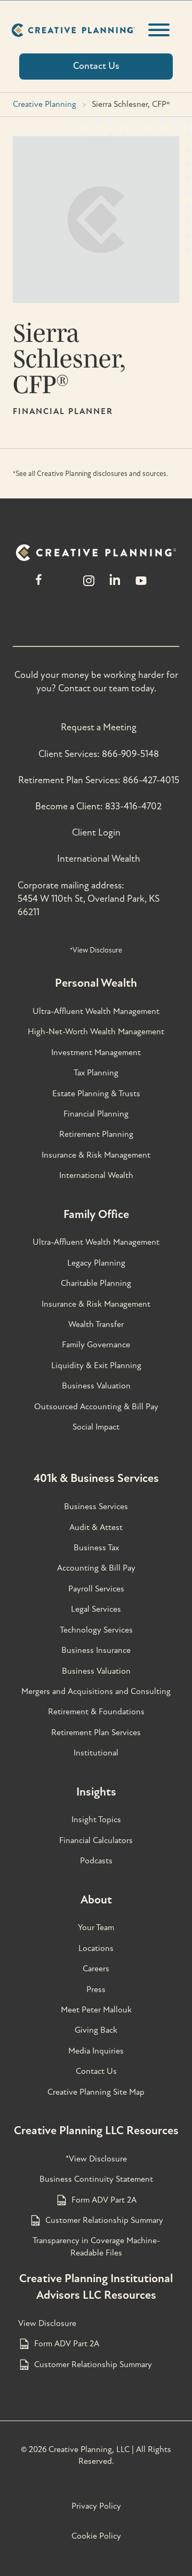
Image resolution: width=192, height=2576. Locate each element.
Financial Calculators (96, 1840)
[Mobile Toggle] (159, 30)
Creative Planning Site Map (96, 2092)
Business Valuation (96, 1386)
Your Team (96, 1927)
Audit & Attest (96, 1527)
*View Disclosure (96, 950)
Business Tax (96, 1548)
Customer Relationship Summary (104, 2220)
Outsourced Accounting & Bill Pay (96, 1407)
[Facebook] (39, 586)
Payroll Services (96, 1589)
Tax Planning (96, 1073)
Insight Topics (96, 1820)
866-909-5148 (130, 754)
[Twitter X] (63, 586)
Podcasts (96, 1861)
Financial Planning (96, 1114)
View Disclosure (47, 2323)
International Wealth (99, 859)
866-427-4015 (151, 780)
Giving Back (96, 2030)
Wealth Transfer (96, 1324)
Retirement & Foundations (96, 1712)
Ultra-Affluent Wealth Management (96, 1011)
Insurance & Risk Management (96, 1155)
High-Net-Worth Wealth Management (96, 1032)
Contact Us (96, 2071)
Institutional (96, 1753)
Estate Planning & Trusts (96, 1094)
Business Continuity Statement (96, 2179)
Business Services (96, 1506)
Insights (96, 1792)
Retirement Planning (96, 1134)
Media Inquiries (96, 2051)
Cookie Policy (96, 2536)
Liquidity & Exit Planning (96, 1365)
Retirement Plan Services (96, 1732)
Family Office (96, 1214)
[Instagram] (89, 586)
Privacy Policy (96, 2506)
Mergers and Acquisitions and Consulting (96, 1691)
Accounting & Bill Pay (96, 1568)
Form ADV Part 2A (104, 2200)
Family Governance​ (96, 1345)
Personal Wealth (96, 983)
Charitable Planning (96, 1283)
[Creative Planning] (73, 30)
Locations (96, 1948)
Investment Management (96, 1052)
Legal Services (96, 1609)
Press (96, 1989)
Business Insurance (96, 1650)
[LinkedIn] (115, 586)
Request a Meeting (99, 727)
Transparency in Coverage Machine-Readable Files (96, 2246)
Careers (96, 1969)
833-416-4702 (133, 806)
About (96, 1900)
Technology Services (96, 1630)
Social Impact (96, 1427)
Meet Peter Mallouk (96, 2010)
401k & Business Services (96, 1478)
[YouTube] (141, 586)
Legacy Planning (96, 1263)
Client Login (96, 833)
